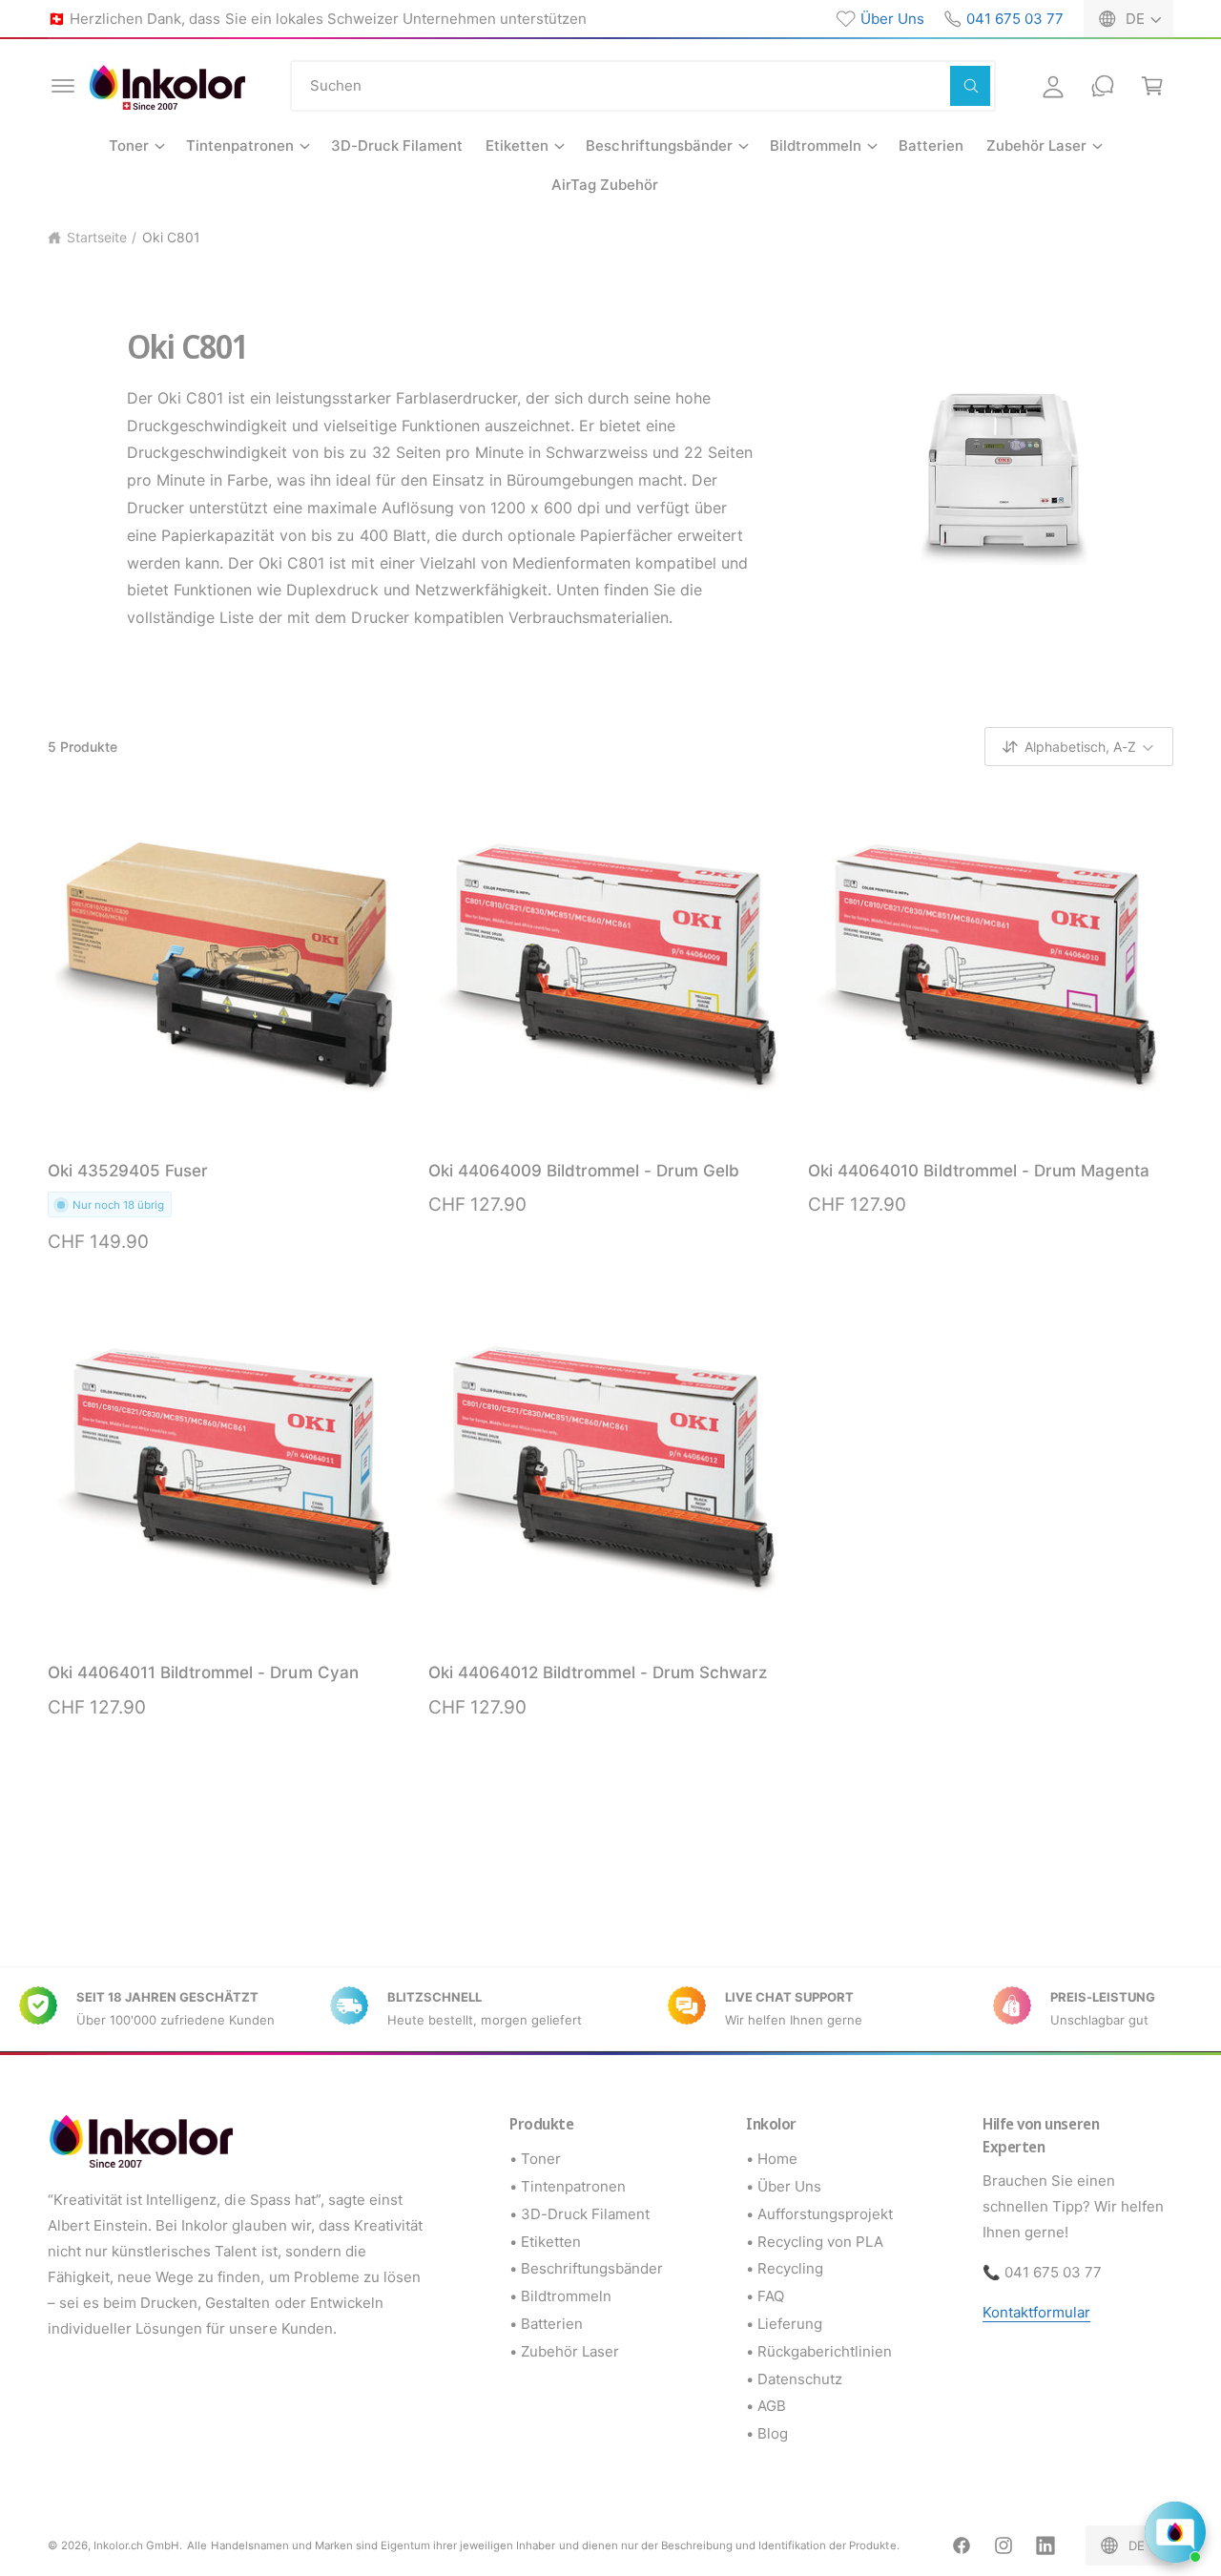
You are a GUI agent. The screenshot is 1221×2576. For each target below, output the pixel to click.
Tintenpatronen (240, 145)
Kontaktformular (1036, 2312)
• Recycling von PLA (815, 2242)
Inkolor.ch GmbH (136, 2545)
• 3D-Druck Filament (579, 2214)
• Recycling (785, 2268)
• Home (772, 2159)
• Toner (535, 2159)
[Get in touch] (1103, 86)
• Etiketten (545, 2242)
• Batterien (546, 2324)
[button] (63, 86)
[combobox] (643, 86)
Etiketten (517, 145)
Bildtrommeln (816, 145)
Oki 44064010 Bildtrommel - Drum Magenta (979, 1171)
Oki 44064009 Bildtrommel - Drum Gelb (584, 1171)
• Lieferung (784, 2324)
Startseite (97, 237)
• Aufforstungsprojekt (819, 2214)
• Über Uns (784, 2186)
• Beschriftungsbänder (586, 2268)
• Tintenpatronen (568, 2186)
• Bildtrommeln (560, 2296)
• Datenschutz (794, 2379)
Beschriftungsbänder (659, 145)
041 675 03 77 (1015, 19)
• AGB (766, 2406)
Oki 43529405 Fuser (128, 1171)
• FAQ (765, 2296)
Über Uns (892, 19)
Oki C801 (171, 237)
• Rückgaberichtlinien (819, 2351)
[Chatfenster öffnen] (1175, 2532)
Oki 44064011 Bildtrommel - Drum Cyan (203, 1672)
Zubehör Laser (1036, 145)
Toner (129, 145)
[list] (610, 2009)
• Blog (767, 2433)
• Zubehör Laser (564, 2351)
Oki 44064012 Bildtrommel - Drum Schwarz (598, 1672)
